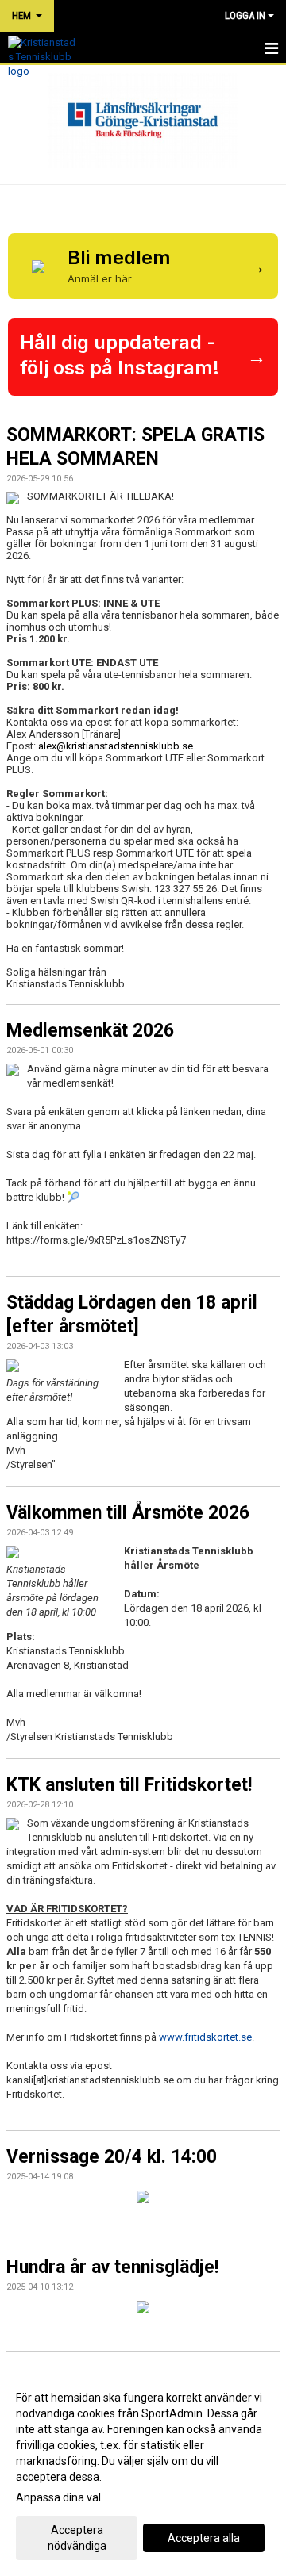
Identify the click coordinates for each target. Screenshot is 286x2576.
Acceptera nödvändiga (77, 2538)
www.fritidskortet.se (205, 2037)
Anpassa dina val (58, 2497)
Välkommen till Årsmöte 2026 (128, 1513)
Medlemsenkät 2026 (90, 1031)
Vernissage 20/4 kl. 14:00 (112, 2157)
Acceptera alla (204, 2538)
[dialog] (143, 2471)
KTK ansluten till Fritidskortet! (129, 1785)
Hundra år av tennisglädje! (112, 2267)
